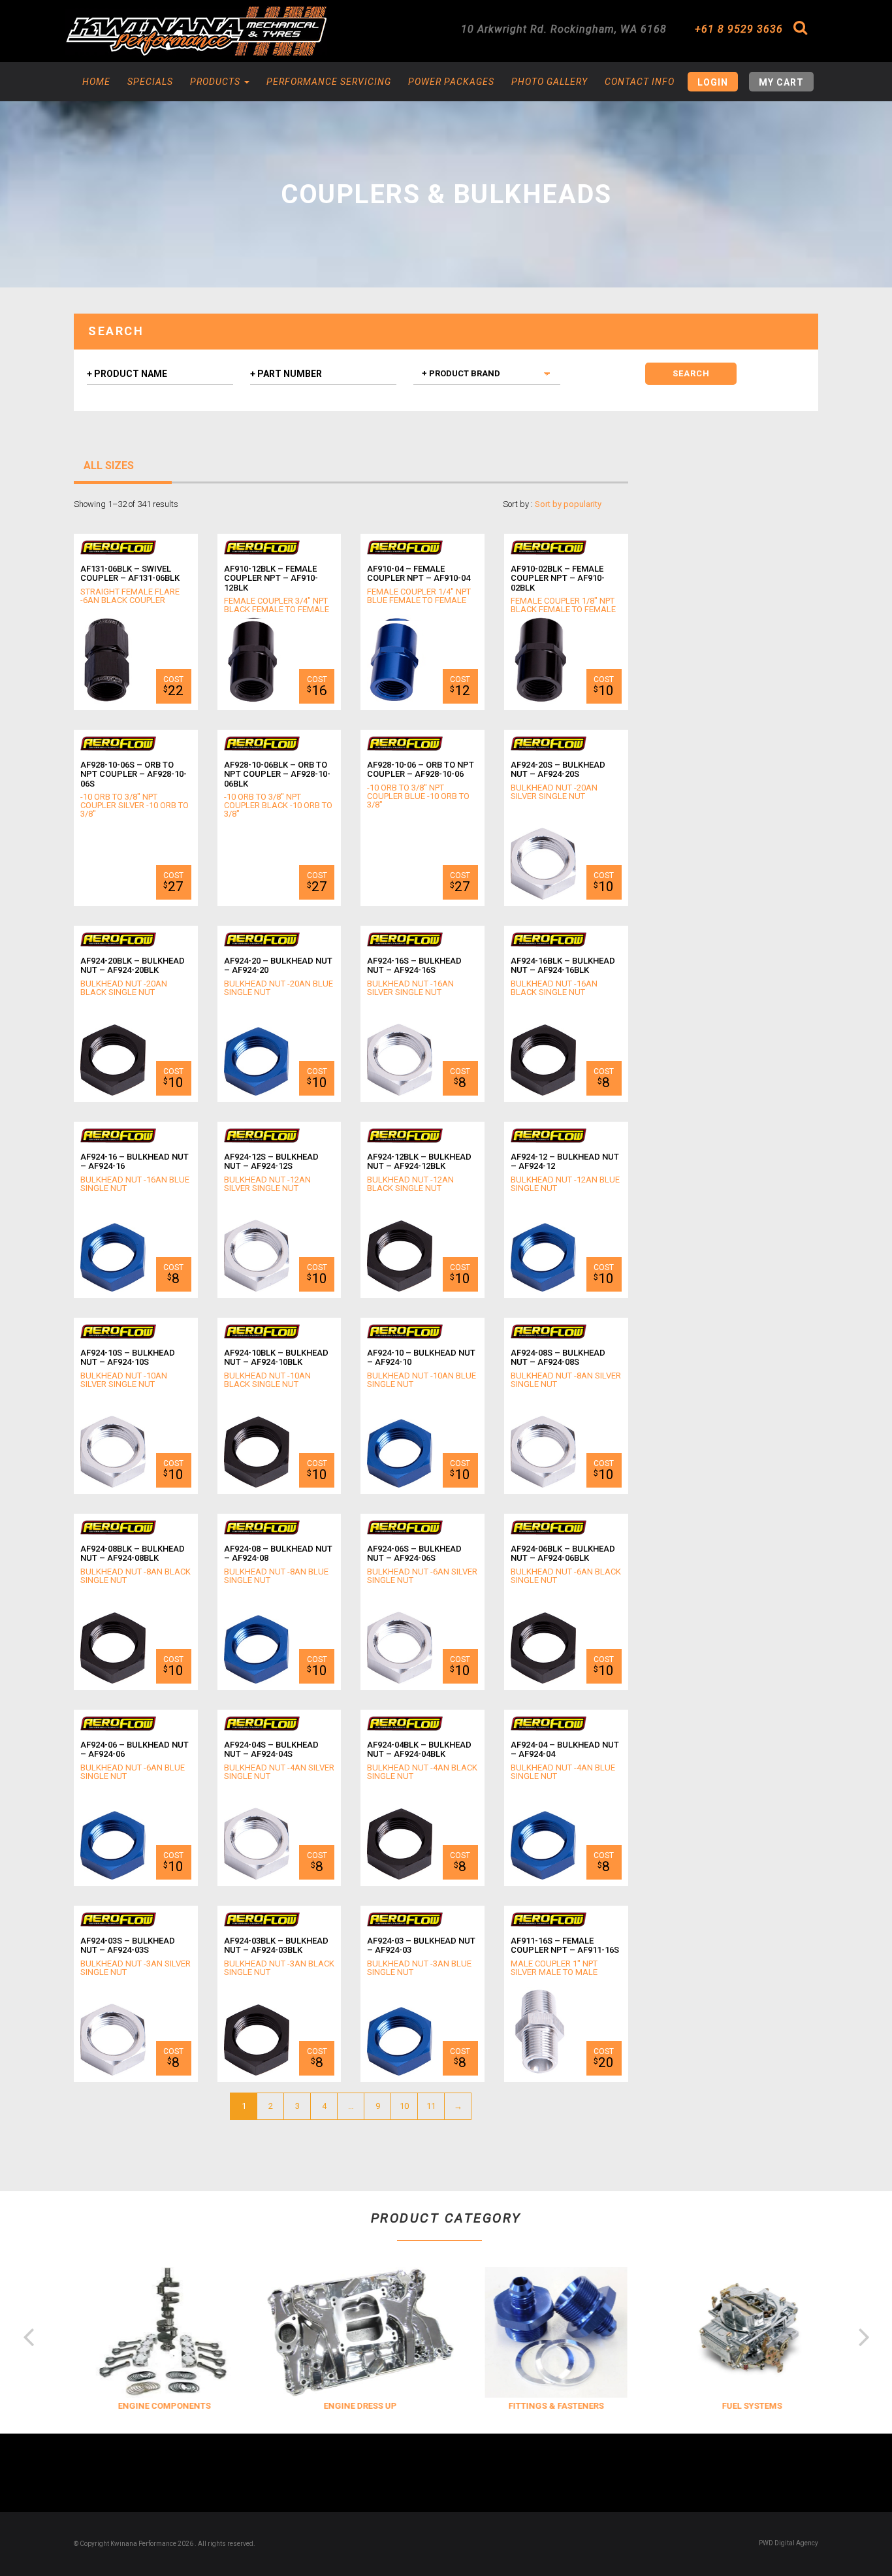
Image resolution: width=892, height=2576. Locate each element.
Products (216, 82)
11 (431, 2106)
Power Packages (451, 82)
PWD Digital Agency (788, 2543)
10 (404, 2106)
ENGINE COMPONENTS (152, 2406)
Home (96, 82)
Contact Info (640, 82)
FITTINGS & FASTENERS (544, 2406)
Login (713, 82)
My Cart (781, 82)
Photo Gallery (550, 82)
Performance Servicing (329, 82)
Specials (150, 82)
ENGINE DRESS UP (348, 2406)
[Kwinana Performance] (196, 31)
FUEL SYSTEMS (740, 2406)
